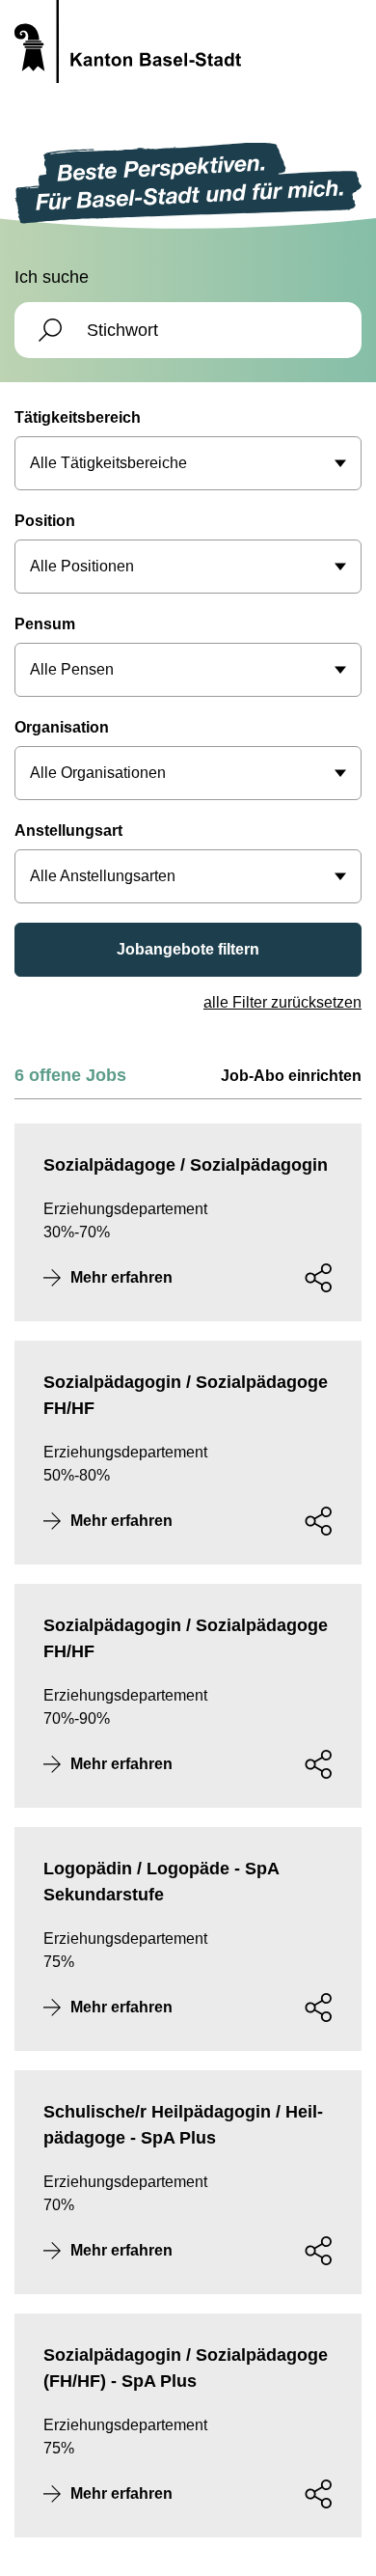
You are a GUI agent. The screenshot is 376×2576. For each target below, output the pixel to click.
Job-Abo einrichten (291, 1076)
